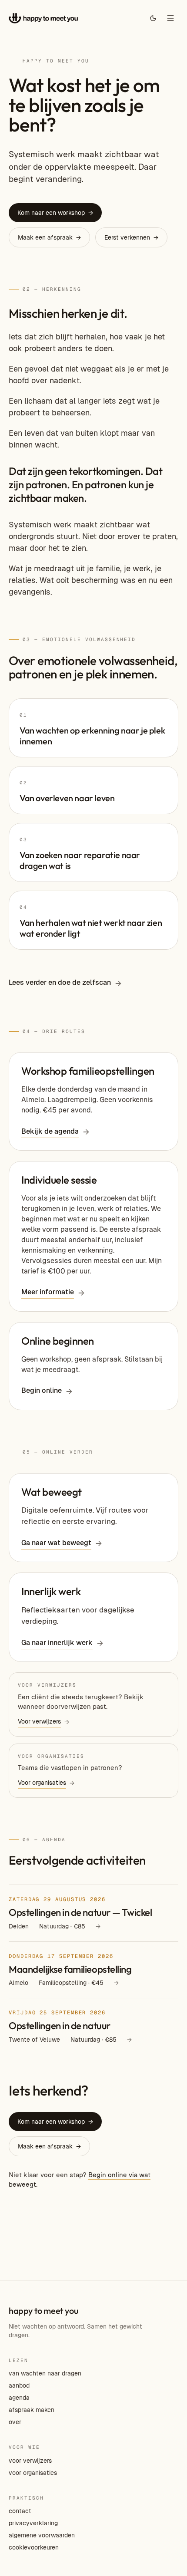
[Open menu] (170, 18)
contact (20, 2511)
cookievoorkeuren (34, 2547)
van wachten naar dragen (45, 2373)
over (15, 2422)
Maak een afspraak (49, 237)
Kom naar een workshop (55, 213)
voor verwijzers (30, 2461)
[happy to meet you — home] (43, 18)
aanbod (19, 2385)
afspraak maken (32, 2410)
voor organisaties (33, 2473)
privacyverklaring (33, 2523)
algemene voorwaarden (42, 2535)
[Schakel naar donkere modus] (153, 18)
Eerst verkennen (131, 237)
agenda (19, 2398)
